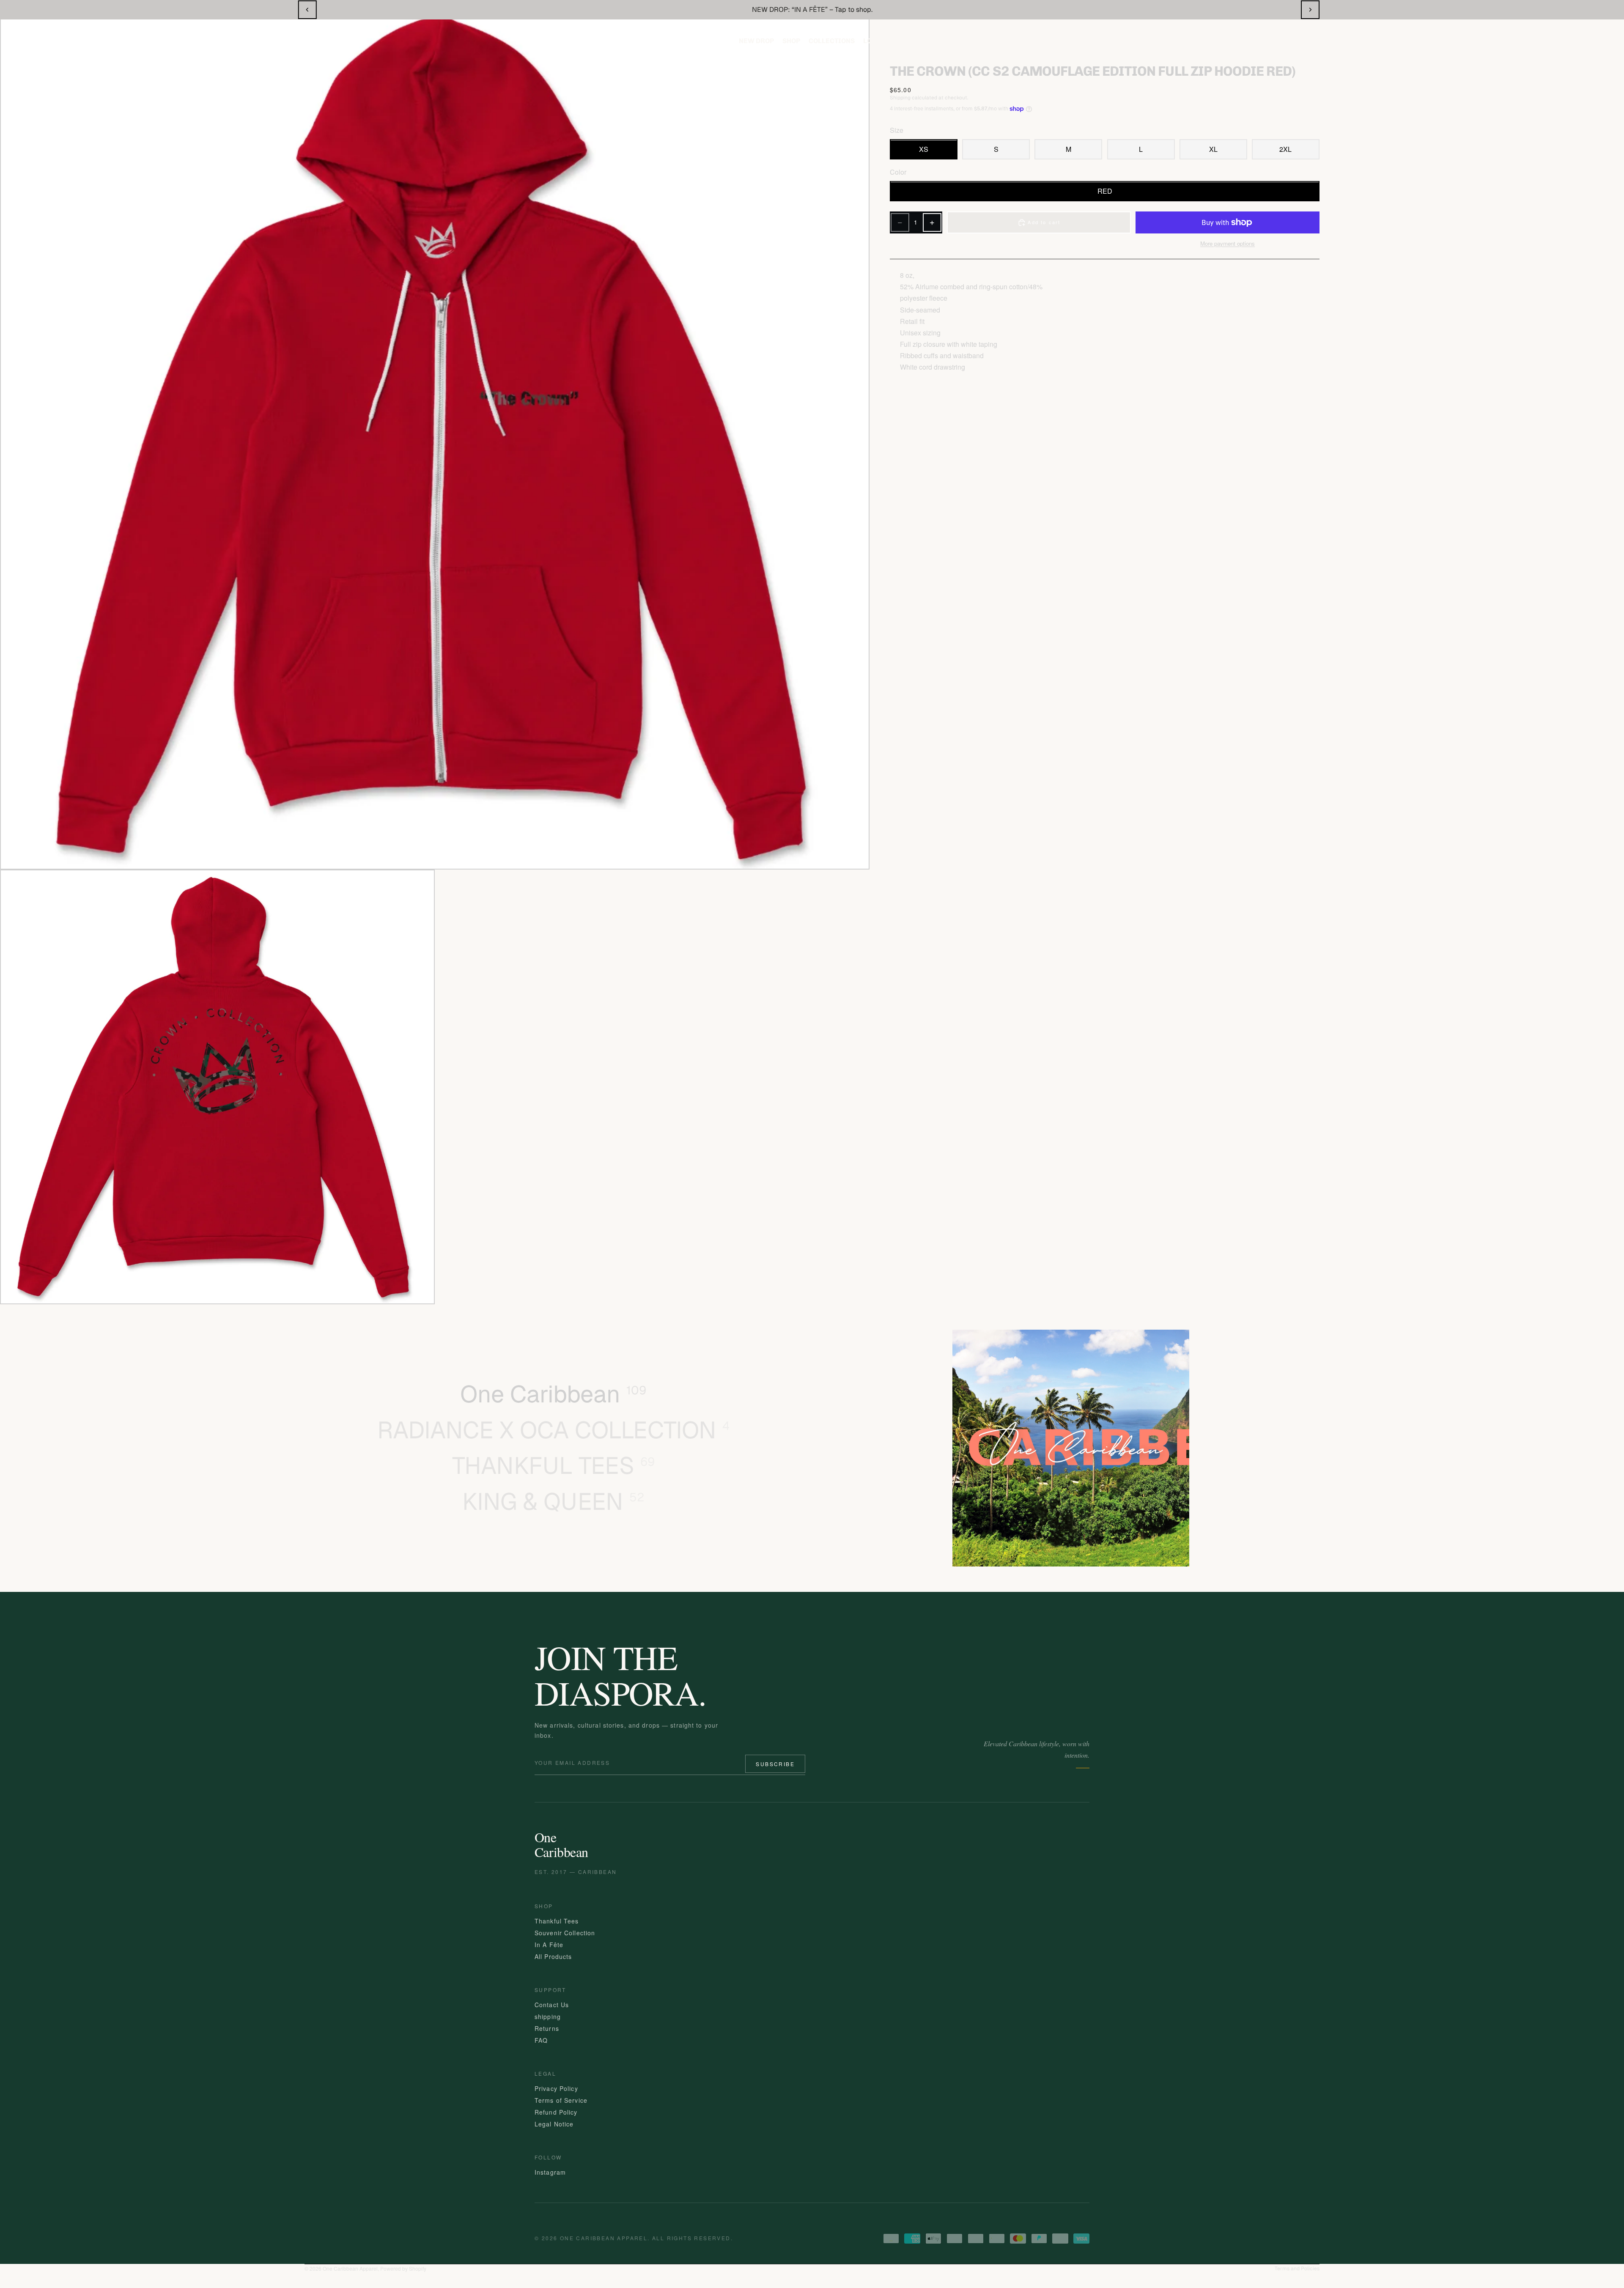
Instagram (550, 2172)
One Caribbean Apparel (350, 2268)
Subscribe (775, 1764)
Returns (547, 2028)
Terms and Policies (1297, 2269)
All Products (553, 1956)
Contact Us (552, 2005)
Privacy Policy (556, 2088)
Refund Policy (556, 2112)
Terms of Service (561, 2100)
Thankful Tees (557, 1921)
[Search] (1518, 41)
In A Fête (549, 1945)
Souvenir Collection (565, 1933)
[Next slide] (1310, 10)
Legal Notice (554, 2124)
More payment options (1228, 244)
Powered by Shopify (403, 2268)
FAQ (541, 2040)
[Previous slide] (307, 10)
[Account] (1550, 41)
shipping (548, 2016)
